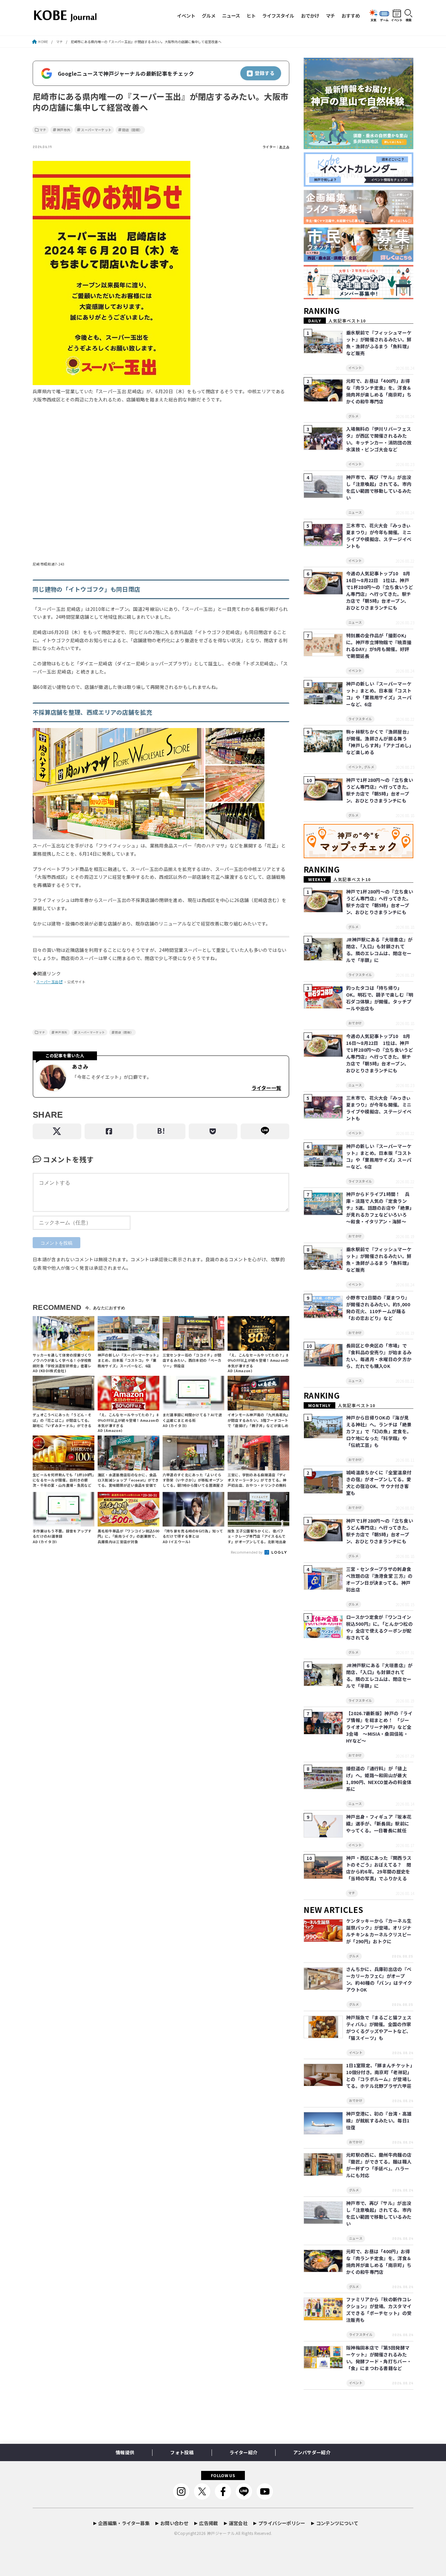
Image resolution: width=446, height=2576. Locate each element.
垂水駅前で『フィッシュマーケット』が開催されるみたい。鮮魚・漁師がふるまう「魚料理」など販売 (379, 343)
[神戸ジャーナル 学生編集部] (358, 299)
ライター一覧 (266, 1088)
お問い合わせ (174, 2523)
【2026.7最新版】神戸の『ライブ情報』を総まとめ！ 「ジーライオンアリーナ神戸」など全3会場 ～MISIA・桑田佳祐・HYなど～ (379, 1727)
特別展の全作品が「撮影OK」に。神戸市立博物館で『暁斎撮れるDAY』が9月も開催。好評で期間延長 (379, 646)
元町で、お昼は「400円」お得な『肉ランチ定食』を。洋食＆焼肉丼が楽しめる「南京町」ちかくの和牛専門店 (379, 391)
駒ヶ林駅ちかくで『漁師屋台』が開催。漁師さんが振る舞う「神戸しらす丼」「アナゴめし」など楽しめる (379, 742)
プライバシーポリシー (282, 2523)
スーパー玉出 (47, 982)
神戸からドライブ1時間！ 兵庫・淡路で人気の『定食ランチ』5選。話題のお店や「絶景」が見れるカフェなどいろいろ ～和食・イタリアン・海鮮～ (379, 1208)
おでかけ (310, 16)
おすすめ (351, 16)
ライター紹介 (243, 2452)
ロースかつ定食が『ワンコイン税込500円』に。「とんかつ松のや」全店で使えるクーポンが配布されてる (379, 1627)
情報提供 (125, 2452)
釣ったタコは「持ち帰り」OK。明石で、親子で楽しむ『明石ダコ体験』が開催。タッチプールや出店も (380, 998)
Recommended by (247, 1552)
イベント (186, 16)
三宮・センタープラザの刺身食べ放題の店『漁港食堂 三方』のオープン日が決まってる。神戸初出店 (379, 1579)
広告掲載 (208, 2523)
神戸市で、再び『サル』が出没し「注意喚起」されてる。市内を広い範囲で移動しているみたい (379, 487)
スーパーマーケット (96, 130)
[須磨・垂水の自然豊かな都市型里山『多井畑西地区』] (358, 149)
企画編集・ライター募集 (124, 2523)
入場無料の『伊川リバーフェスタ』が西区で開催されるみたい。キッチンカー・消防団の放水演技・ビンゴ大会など (379, 439)
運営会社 (238, 2523)
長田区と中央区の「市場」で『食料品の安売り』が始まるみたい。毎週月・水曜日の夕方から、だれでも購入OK (379, 1356)
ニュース (231, 16)
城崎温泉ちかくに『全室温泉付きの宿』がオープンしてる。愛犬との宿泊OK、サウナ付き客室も (379, 1483)
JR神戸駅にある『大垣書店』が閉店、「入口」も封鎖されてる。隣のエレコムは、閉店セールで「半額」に (379, 950)
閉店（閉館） (132, 130)
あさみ (284, 147)
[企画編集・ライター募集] (358, 224)
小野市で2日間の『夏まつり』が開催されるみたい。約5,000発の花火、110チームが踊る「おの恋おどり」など (378, 1308)
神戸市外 (64, 130)
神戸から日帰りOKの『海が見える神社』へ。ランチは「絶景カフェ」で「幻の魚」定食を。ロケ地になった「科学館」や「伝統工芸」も (379, 1431)
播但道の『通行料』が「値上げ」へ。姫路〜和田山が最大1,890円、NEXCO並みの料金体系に (379, 1779)
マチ (330, 16)
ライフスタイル (278, 16)
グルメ (209, 16)
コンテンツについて (337, 2523)
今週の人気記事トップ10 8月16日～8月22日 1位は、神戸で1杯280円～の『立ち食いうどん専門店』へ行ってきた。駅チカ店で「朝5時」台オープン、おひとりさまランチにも (380, 590)
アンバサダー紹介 (312, 2452)
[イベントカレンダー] (358, 187)
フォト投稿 (182, 2452)
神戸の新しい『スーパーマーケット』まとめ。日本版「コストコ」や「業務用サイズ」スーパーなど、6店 (379, 694)
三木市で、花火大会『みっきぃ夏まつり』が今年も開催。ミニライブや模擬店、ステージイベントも (379, 536)
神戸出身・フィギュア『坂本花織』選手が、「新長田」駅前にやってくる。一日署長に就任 (379, 1823)
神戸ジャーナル (221, 2533)
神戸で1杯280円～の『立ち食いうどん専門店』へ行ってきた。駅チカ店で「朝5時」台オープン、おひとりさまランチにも (380, 790)
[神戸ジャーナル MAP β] (358, 858)
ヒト (251, 16)
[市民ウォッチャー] (358, 262)
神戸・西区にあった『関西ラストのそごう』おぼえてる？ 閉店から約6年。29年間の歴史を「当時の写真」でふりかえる (379, 1868)
